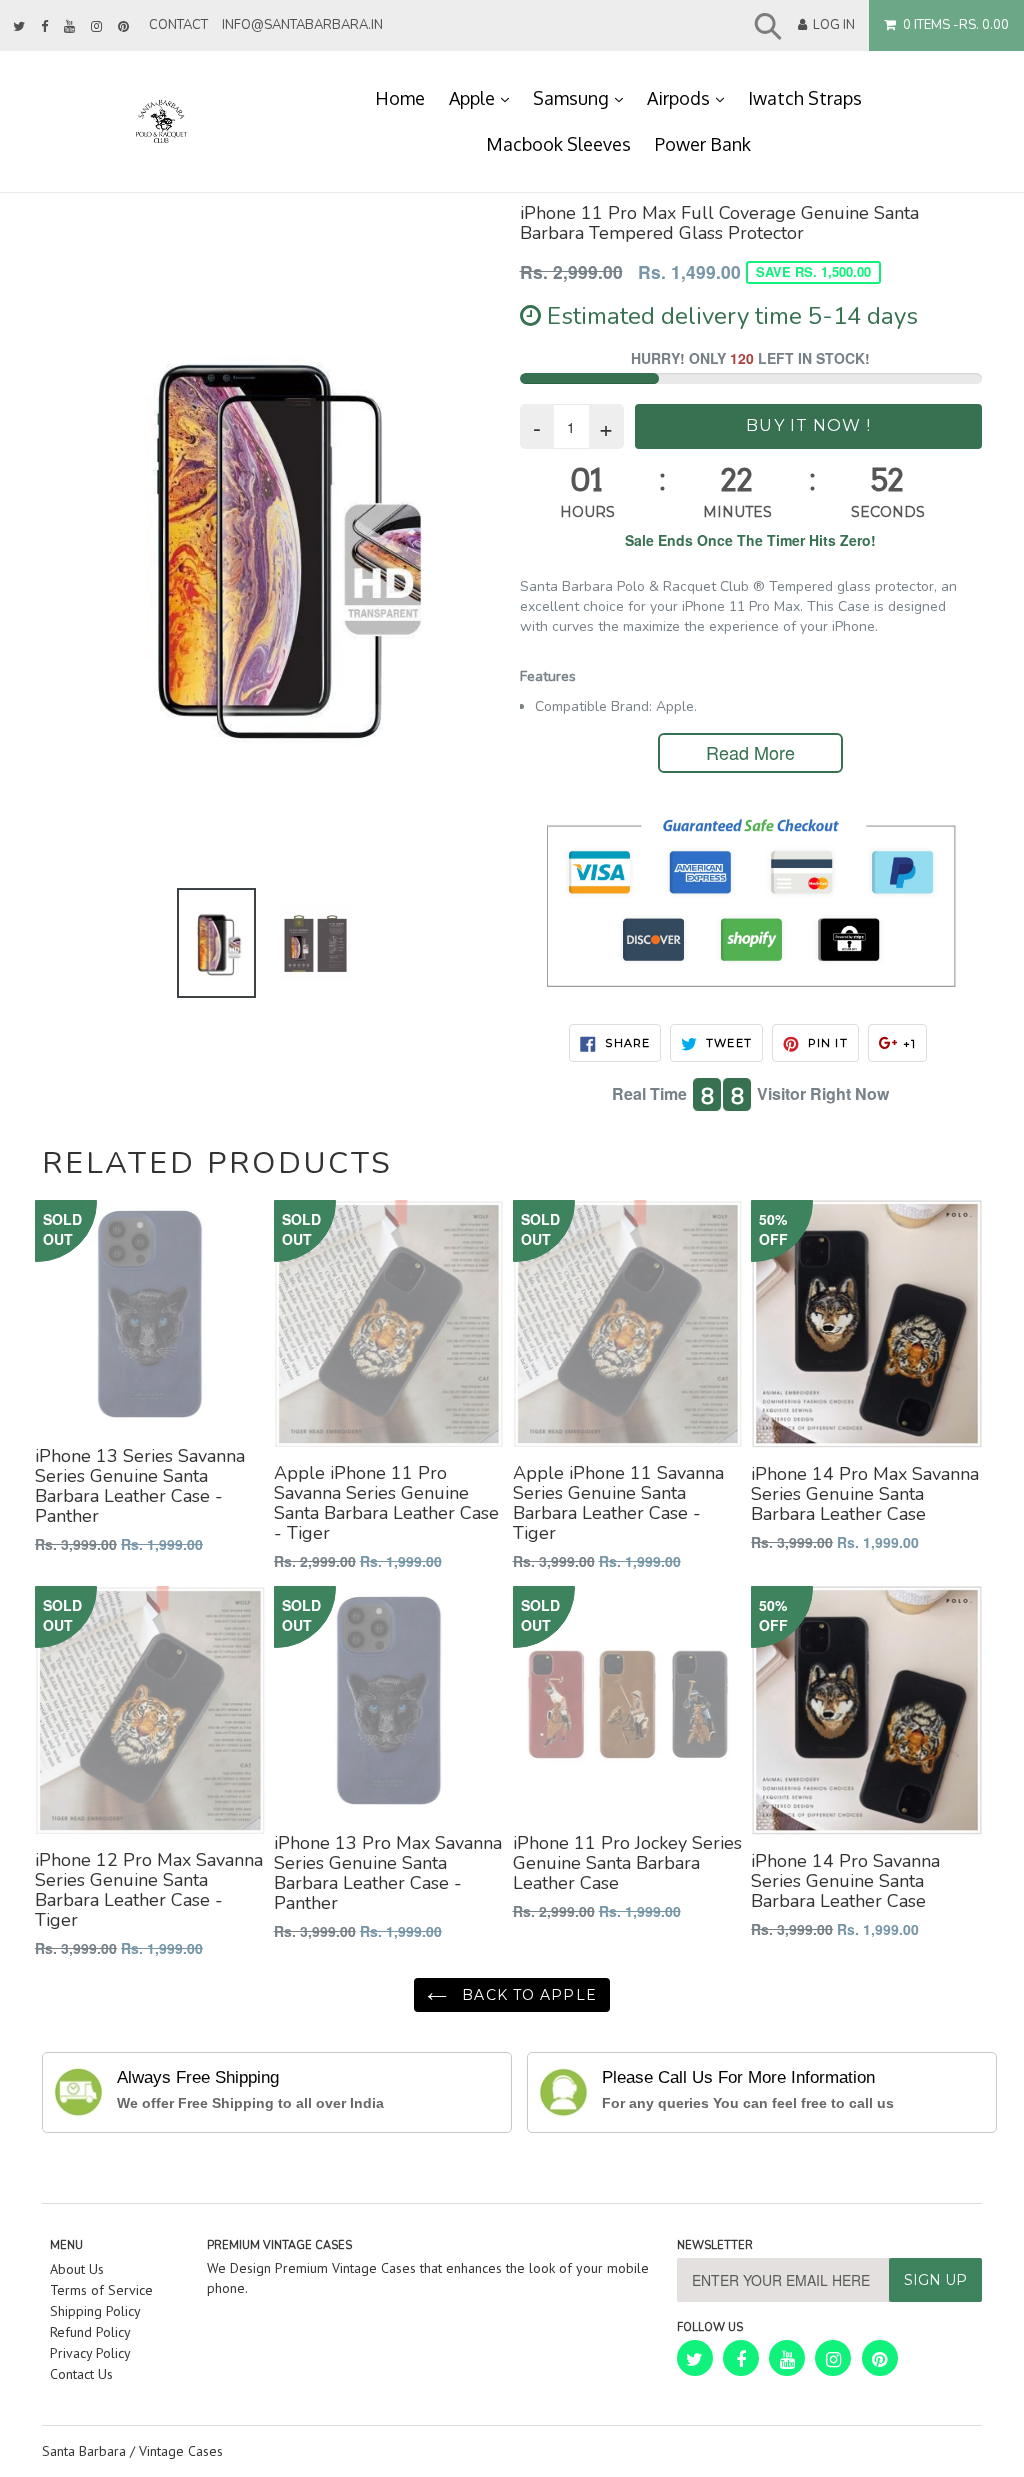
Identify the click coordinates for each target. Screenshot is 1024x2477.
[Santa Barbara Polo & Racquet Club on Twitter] (19, 27)
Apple (485, 97)
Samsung (584, 97)
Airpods (691, 97)
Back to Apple (527, 1995)
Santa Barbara (84, 2451)
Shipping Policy (95, 2311)
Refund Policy (90, 2332)
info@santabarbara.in (302, 25)
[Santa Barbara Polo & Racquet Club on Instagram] (96, 27)
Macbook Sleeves (558, 144)
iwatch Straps (805, 98)
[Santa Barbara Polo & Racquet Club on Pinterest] (123, 27)
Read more (750, 752)
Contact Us (81, 2374)
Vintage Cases (181, 2451)
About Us (77, 2269)
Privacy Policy (90, 2353)
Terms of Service (101, 2290)
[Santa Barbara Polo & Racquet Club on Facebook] (44, 27)
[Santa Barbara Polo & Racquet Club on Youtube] (69, 27)
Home (400, 98)
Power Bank (703, 144)
